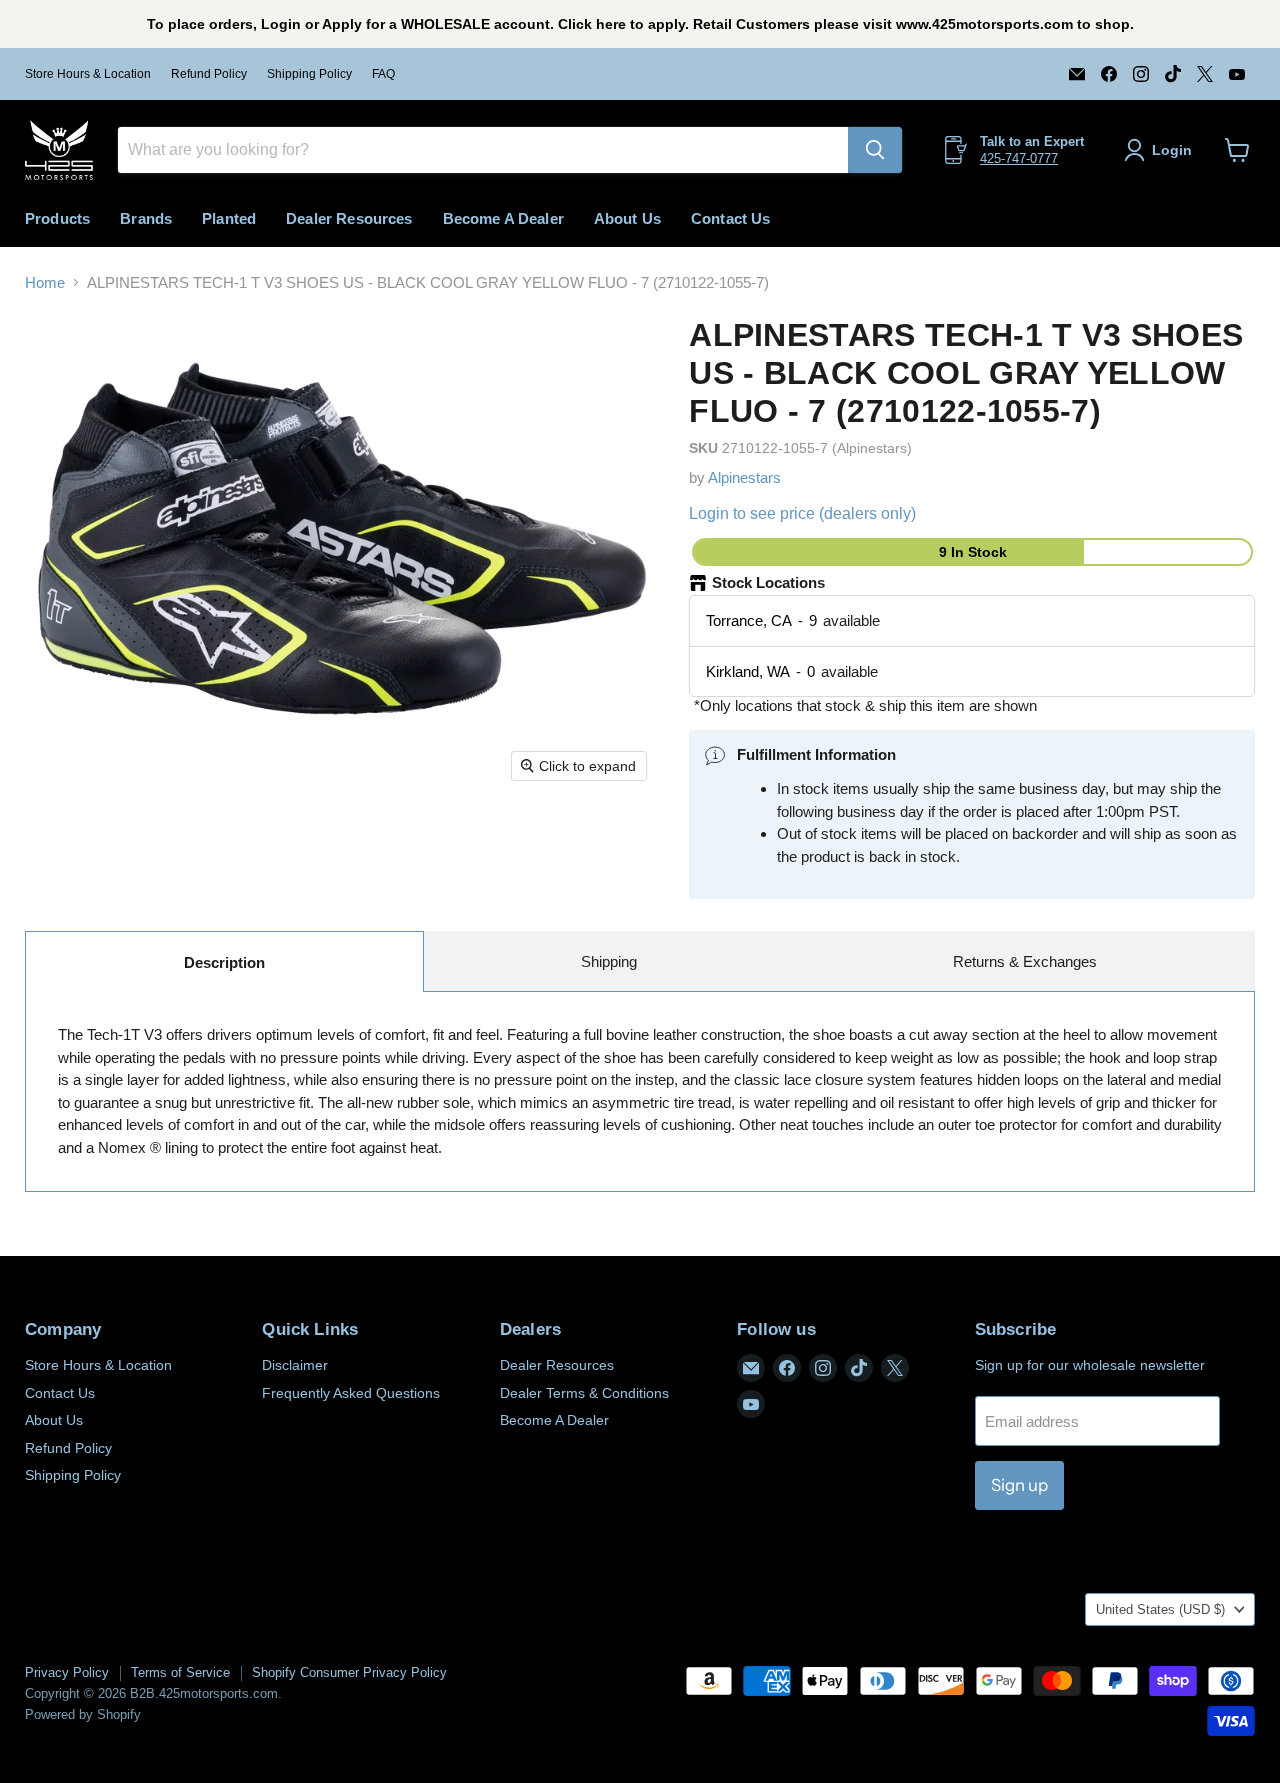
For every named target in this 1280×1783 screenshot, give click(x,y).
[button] (1162, 150)
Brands (146, 218)
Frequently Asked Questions (351, 1393)
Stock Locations (768, 582)
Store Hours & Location (88, 74)
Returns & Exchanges (1025, 961)
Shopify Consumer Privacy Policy (349, 1672)
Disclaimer (295, 1365)
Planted (229, 218)
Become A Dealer (503, 218)
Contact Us (731, 218)
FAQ (383, 74)
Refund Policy (209, 74)
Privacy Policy (67, 1672)
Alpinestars (744, 477)
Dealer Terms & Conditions (584, 1393)
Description (224, 962)
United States (1160, 1609)
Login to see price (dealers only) (802, 513)
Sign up (1019, 1485)
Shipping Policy (309, 74)
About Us (627, 218)
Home (45, 282)
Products (57, 218)
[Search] (875, 150)
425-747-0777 (1019, 158)
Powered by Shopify (83, 1714)
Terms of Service (180, 1672)
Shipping (609, 961)
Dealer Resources (349, 218)
